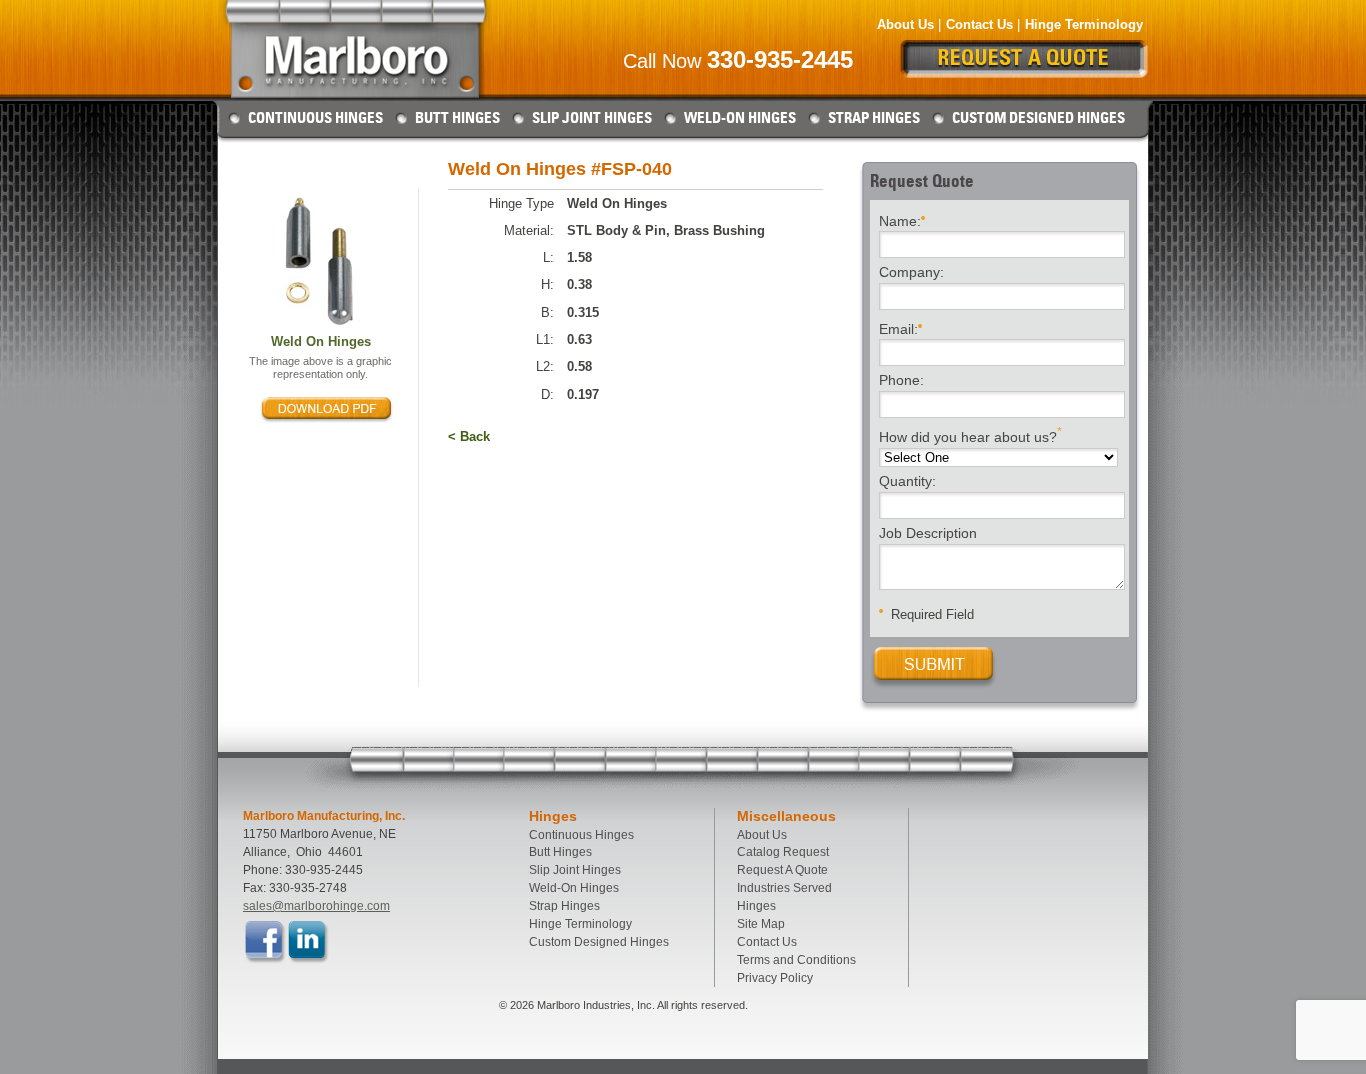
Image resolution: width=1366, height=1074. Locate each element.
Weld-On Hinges (740, 118)
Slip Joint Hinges (592, 118)
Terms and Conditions (796, 960)
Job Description (928, 534)
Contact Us (979, 24)
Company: (911, 273)
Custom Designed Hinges (1038, 118)
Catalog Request (783, 852)
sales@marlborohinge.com (316, 906)
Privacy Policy (775, 978)
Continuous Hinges (315, 118)
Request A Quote (782, 870)
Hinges (756, 906)
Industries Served (784, 888)
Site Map (761, 924)
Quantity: (907, 482)
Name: (900, 220)
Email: (898, 328)
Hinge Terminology (1084, 24)
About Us (905, 24)
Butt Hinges (457, 118)
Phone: (901, 381)
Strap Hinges (874, 118)
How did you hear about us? (970, 435)
